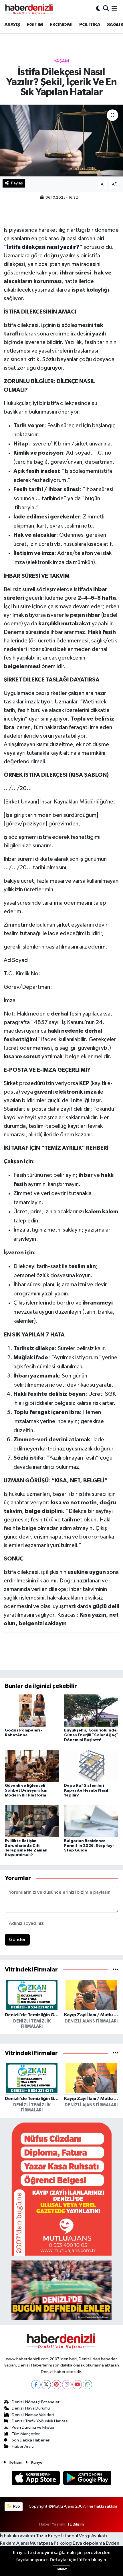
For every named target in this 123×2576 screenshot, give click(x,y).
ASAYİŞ (12, 25)
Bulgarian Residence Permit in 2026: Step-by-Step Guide (89, 1846)
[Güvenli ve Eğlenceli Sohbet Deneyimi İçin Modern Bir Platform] (32, 1766)
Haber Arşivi (23, 2446)
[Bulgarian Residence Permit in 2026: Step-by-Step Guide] (91, 1821)
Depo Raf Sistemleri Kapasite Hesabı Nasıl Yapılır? (86, 1790)
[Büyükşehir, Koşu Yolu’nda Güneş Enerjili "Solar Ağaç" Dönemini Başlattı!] (91, 1711)
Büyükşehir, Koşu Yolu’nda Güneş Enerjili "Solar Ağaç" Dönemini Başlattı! (91, 1735)
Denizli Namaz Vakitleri (33, 2415)
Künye (37, 2462)
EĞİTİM (35, 25)
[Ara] (106, 9)
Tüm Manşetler (26, 2434)
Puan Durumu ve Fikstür (33, 2427)
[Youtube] (77, 2385)
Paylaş (17, 183)
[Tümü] (115, 1970)
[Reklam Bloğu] (61, 2189)
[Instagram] (67, 2385)
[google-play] (87, 2479)
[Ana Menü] (114, 9)
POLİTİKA (90, 25)
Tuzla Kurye (48, 2536)
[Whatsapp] (87, 2385)
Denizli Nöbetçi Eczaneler (36, 2402)
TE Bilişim (76, 2524)
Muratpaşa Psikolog (51, 2543)
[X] (46, 2385)
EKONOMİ (61, 25)
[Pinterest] (56, 2385)
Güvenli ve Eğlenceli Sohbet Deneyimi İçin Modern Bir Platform (26, 1790)
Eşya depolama (89, 2543)
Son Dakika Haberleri (31, 2440)
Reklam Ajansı (14, 2543)
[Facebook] (36, 2385)
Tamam (62, 2569)
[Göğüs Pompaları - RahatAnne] (32, 1711)
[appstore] (36, 2479)
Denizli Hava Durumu (31, 2408)
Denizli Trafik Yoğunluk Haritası (40, 2421)
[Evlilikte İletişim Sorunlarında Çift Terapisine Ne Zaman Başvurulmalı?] (32, 1821)
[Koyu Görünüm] (98, 9)
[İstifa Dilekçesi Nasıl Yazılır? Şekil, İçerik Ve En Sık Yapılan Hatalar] (61, 141)
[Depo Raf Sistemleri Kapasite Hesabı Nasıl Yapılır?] (91, 1766)
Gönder (17, 1940)
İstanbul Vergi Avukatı (84, 2536)
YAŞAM (61, 61)
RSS (16, 2506)
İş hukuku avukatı (18, 2536)
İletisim (16, 2462)
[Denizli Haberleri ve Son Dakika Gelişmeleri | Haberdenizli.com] (29, 9)
